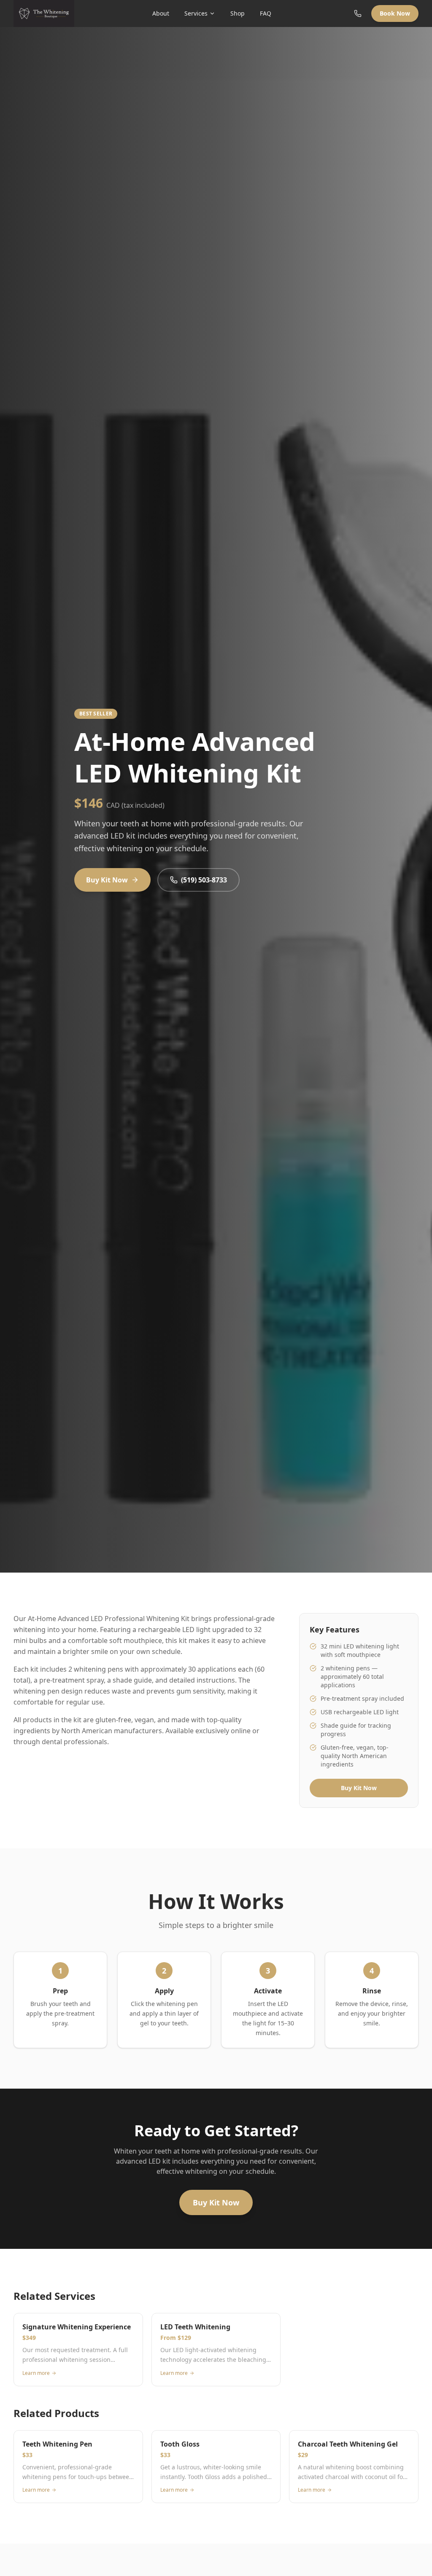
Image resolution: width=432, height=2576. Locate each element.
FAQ (266, 13)
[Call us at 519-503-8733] (358, 13)
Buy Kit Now (107, 880)
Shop (238, 13)
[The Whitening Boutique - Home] (44, 13)
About (161, 13)
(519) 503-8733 (204, 880)
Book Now (395, 13)
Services (196, 13)
